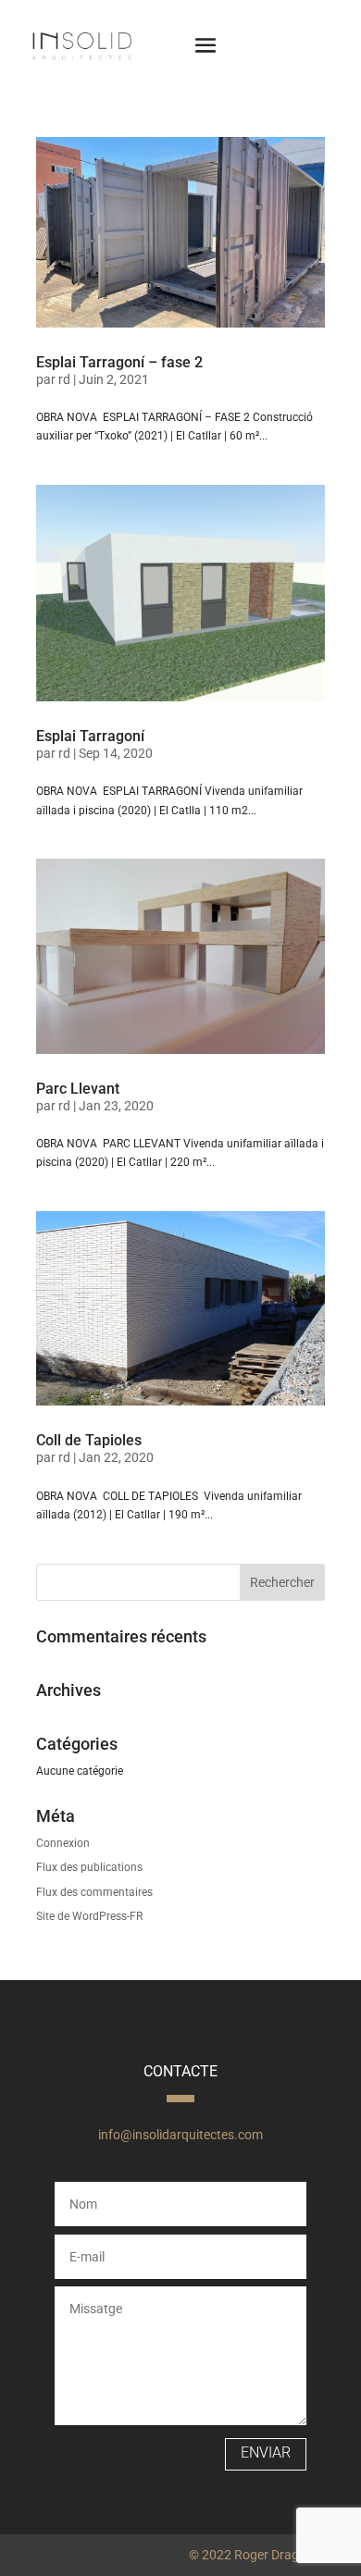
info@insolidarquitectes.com (180, 2135)
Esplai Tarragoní (90, 736)
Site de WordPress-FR (89, 1916)
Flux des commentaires (94, 1892)
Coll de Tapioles (89, 1440)
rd (64, 379)
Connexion (63, 1843)
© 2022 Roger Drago (248, 2555)
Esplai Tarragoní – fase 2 (119, 362)
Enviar (266, 2452)
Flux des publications (89, 1867)
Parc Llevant (78, 1089)
